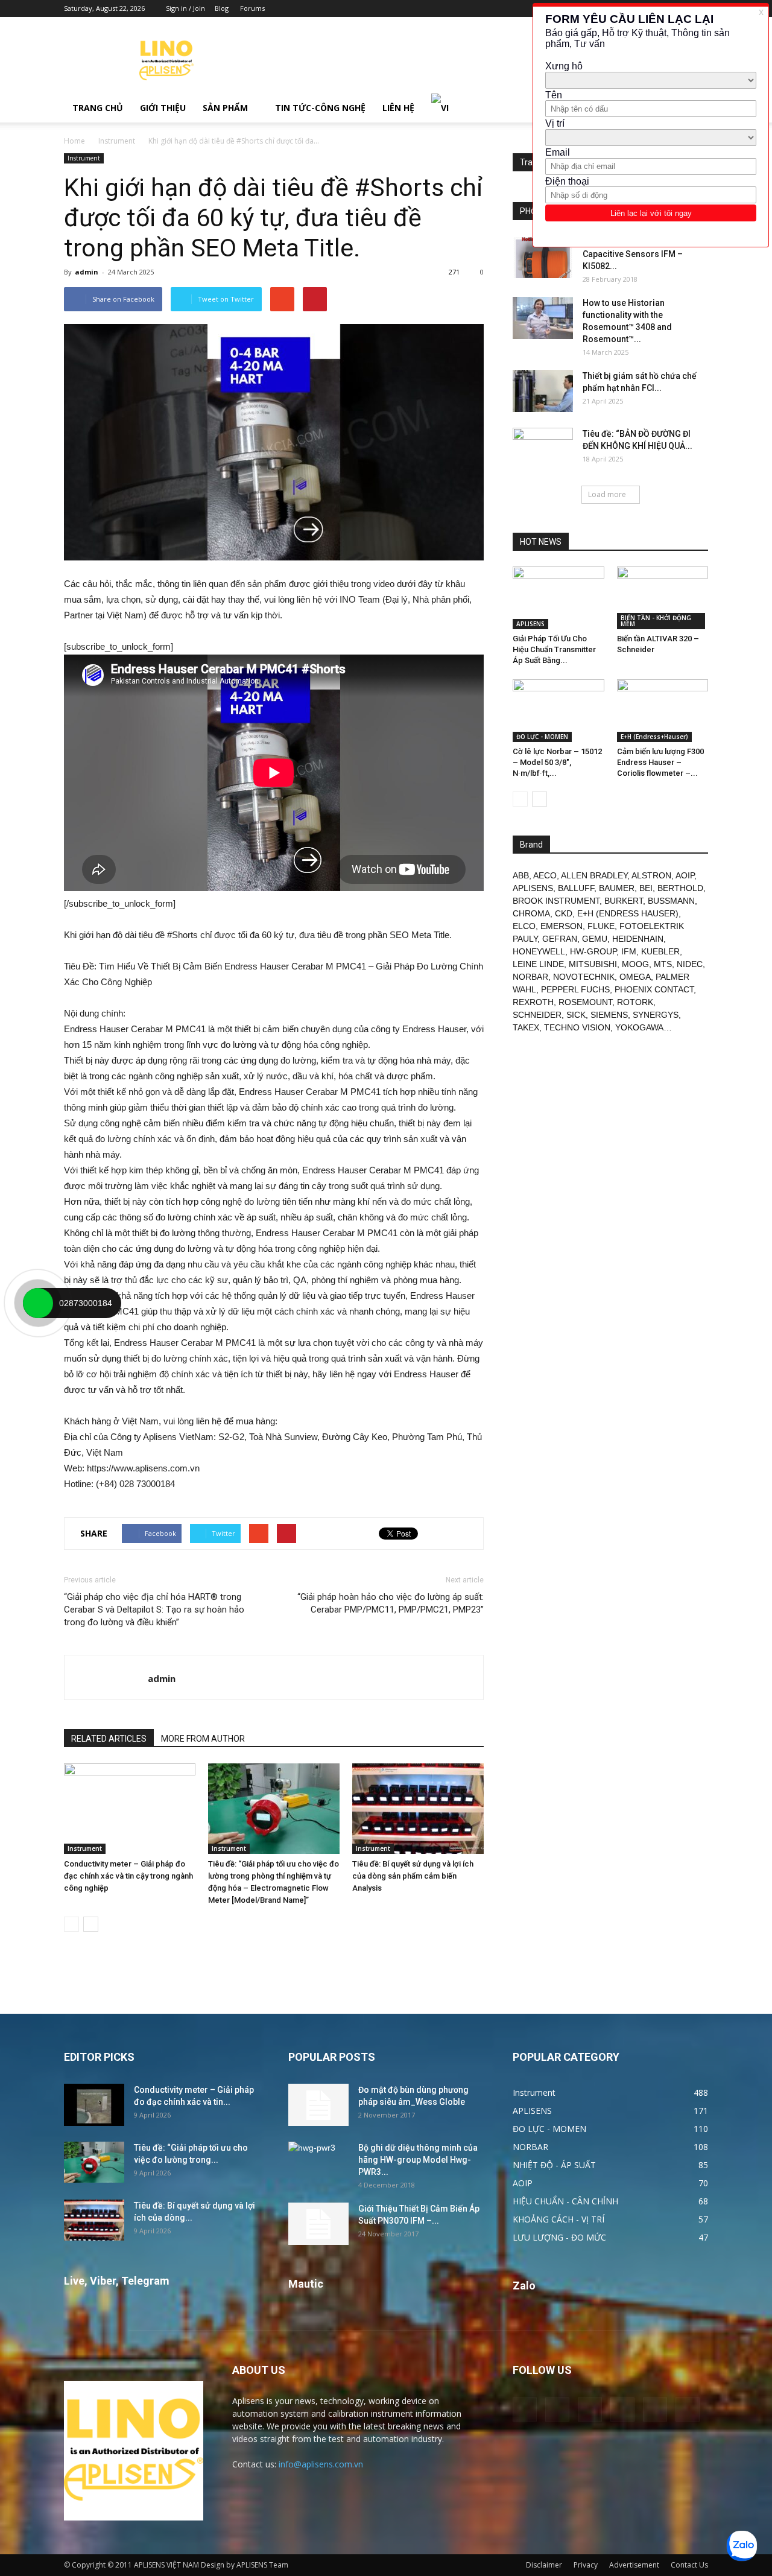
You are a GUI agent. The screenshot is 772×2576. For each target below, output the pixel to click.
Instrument (117, 141)
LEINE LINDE (538, 964)
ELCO (524, 926)
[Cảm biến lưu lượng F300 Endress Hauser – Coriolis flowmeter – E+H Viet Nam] (663, 711)
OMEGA (635, 977)
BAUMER (617, 888)
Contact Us (689, 2565)
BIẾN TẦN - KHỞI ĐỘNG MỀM (656, 621)
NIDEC (690, 964)
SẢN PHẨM (225, 108)
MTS (663, 964)
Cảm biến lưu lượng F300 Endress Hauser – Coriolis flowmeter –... (660, 762)
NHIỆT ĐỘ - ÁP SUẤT (554, 2165)
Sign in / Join (185, 8)
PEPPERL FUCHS (575, 989)
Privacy (586, 2565)
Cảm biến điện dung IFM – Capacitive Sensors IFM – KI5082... (634, 254)
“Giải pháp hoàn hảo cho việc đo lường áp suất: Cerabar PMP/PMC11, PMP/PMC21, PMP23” (391, 1603)
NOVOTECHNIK (584, 977)
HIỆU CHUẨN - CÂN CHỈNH (565, 2201)
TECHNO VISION (577, 1027)
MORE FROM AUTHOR (203, 1739)
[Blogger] (525, 2409)
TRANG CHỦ (98, 108)
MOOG (635, 964)
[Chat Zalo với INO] (742, 2546)
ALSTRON (651, 875)
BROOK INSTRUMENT (556, 901)
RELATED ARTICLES (109, 1739)
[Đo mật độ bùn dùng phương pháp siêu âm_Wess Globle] (318, 2105)
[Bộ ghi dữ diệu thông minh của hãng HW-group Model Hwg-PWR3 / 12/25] (318, 2163)
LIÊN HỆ (398, 108)
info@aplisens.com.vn (321, 2464)
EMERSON (562, 926)
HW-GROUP (593, 951)
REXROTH (533, 1002)
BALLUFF (576, 888)
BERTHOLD (680, 888)
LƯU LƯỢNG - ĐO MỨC (559, 2237)
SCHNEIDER (537, 1015)
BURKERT (624, 901)
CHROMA (531, 913)
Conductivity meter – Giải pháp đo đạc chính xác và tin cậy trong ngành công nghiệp (128, 1876)
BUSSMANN (671, 901)
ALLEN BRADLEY (594, 875)
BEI (646, 888)
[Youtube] (688, 2409)
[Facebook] (557, 2409)
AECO (545, 875)
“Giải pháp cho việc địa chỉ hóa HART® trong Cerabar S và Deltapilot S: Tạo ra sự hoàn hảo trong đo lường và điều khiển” (154, 1610)
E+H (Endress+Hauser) (654, 737)
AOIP (685, 875)
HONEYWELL (539, 951)
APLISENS (530, 624)
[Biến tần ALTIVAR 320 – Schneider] (663, 598)
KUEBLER (660, 951)
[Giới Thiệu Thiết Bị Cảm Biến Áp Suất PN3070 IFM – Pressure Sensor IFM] (318, 2224)
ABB (521, 875)
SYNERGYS (656, 1015)
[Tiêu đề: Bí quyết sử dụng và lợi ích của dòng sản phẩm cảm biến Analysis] (418, 1809)
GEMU (595, 939)
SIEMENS (609, 1015)
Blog (222, 8)
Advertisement (634, 2565)
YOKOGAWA (639, 1027)
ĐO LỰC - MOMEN (542, 737)
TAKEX (526, 1027)
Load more (607, 494)
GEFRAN (560, 939)
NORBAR (530, 977)
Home (74, 141)
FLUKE (601, 926)
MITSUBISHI (593, 964)
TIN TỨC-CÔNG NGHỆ (320, 108)
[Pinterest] (590, 2409)
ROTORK (635, 1002)
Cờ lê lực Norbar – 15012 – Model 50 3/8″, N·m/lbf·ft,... (557, 762)
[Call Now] (38, 1303)
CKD (564, 913)
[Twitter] (655, 2409)
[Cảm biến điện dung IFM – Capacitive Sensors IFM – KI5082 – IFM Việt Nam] (543, 257)
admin (87, 272)
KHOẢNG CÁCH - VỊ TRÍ (558, 2219)
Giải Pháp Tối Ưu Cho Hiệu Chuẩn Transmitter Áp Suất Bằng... (554, 649)
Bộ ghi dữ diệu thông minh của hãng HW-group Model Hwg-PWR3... (418, 2160)
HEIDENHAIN (638, 939)
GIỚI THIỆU (163, 108)
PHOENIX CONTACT (654, 989)
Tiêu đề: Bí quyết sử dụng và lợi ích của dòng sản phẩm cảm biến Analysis (413, 1876)
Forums (252, 8)
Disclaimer (544, 2565)
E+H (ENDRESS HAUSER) (628, 913)
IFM (629, 951)
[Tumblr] (622, 2409)
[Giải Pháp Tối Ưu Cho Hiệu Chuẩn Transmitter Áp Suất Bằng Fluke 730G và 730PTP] (558, 598)
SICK (576, 1015)
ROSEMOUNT (585, 1002)
